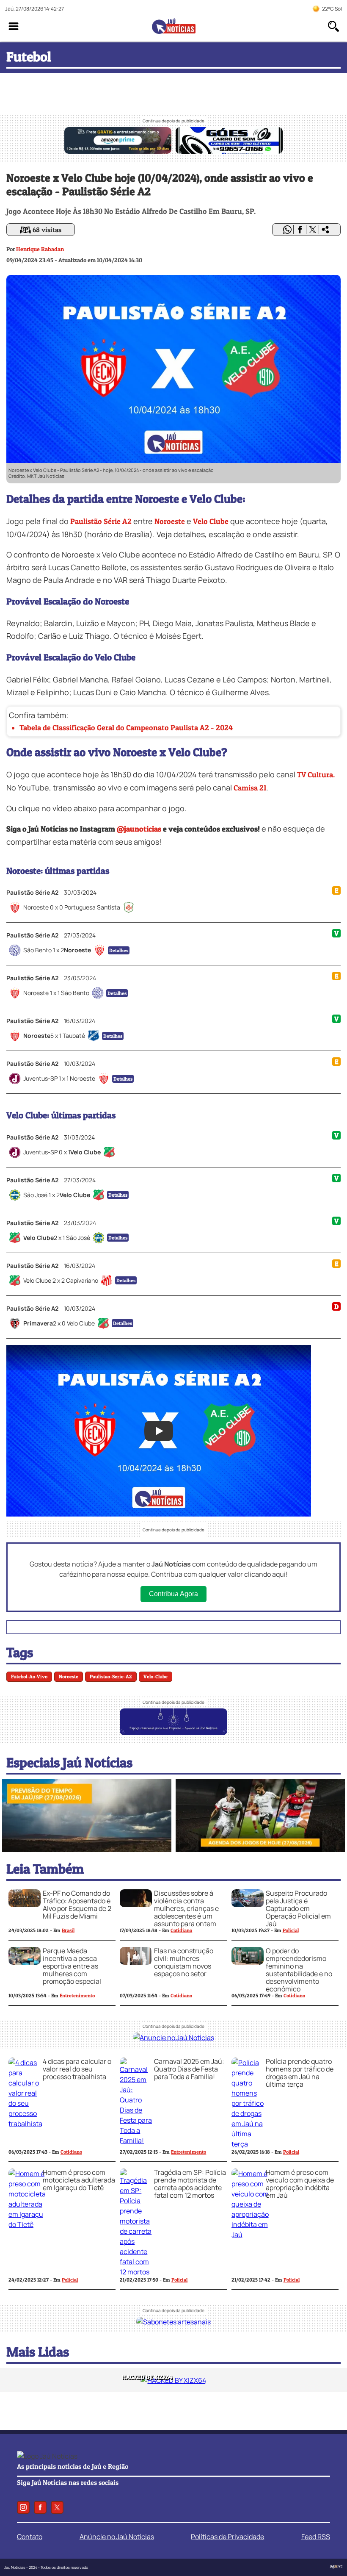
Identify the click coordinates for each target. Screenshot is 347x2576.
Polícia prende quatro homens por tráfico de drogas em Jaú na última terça (300, 2073)
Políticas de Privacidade (227, 2537)
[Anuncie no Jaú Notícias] (173, 2038)
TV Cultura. (316, 775)
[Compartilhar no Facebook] (300, 230)
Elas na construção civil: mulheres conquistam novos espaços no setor (184, 1962)
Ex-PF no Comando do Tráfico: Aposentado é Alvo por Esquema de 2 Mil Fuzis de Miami (77, 1905)
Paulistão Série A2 (101, 521)
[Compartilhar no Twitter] (313, 230)
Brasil (68, 1930)
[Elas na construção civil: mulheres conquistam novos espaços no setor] (136, 1962)
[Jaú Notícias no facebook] (40, 2507)
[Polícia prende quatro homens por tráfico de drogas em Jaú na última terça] (248, 2144)
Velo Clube (211, 521)
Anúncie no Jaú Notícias (117, 2537)
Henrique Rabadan (40, 249)
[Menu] (14, 26)
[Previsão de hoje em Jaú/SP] (87, 1850)
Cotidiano (181, 1930)
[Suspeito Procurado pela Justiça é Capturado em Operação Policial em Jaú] (248, 1905)
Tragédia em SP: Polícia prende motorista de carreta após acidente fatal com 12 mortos (190, 2184)
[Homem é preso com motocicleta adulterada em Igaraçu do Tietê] (27, 2224)
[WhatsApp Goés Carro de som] (229, 151)
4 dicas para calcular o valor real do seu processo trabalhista (77, 2069)
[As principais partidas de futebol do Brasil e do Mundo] (260, 1850)
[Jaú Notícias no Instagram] (23, 2507)
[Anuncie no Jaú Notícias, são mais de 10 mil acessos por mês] (173, 1733)
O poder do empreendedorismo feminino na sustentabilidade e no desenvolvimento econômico (299, 1970)
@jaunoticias (139, 829)
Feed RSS (316, 2537)
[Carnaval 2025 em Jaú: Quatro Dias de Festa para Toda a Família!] (136, 2141)
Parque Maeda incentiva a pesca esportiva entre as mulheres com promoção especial (72, 1966)
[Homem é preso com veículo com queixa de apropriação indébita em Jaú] (250, 2235)
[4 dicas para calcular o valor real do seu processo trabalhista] (25, 2124)
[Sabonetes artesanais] (173, 2322)
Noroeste (170, 521)
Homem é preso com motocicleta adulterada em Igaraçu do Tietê (79, 2180)
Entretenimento (77, 1995)
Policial (291, 1930)
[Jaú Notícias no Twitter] (57, 2507)
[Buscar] (333, 26)
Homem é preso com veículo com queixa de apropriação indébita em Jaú (300, 2184)
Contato (30, 2537)
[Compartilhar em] (325, 230)
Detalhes (119, 950)
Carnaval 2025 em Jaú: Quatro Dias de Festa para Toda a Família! (189, 2069)
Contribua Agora (173, 1594)
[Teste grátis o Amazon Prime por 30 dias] (118, 151)
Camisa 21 (250, 788)
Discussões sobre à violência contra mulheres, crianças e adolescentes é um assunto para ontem (186, 1908)
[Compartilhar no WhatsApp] (287, 230)
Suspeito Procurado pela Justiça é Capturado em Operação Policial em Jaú (298, 1908)
